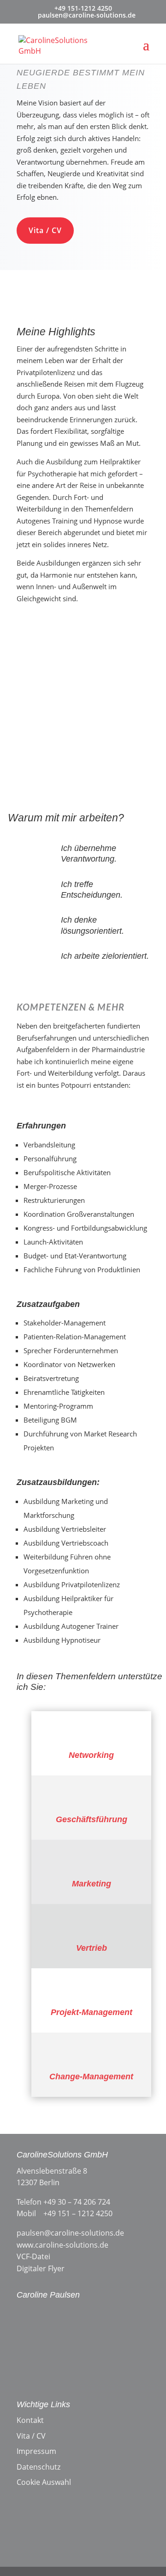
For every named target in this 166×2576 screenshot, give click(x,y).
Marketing (92, 1884)
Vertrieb (92, 1948)
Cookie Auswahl (44, 2482)
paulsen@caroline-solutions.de (70, 2233)
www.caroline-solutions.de (62, 2245)
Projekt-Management (92, 2012)
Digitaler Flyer (41, 2268)
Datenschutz (39, 2467)
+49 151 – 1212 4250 (78, 2213)
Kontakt (30, 2420)
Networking (91, 1755)
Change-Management (91, 2077)
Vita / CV (45, 230)
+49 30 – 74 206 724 (77, 2202)
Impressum (36, 2451)
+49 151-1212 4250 (83, 8)
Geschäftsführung (92, 1819)
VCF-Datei (33, 2256)
